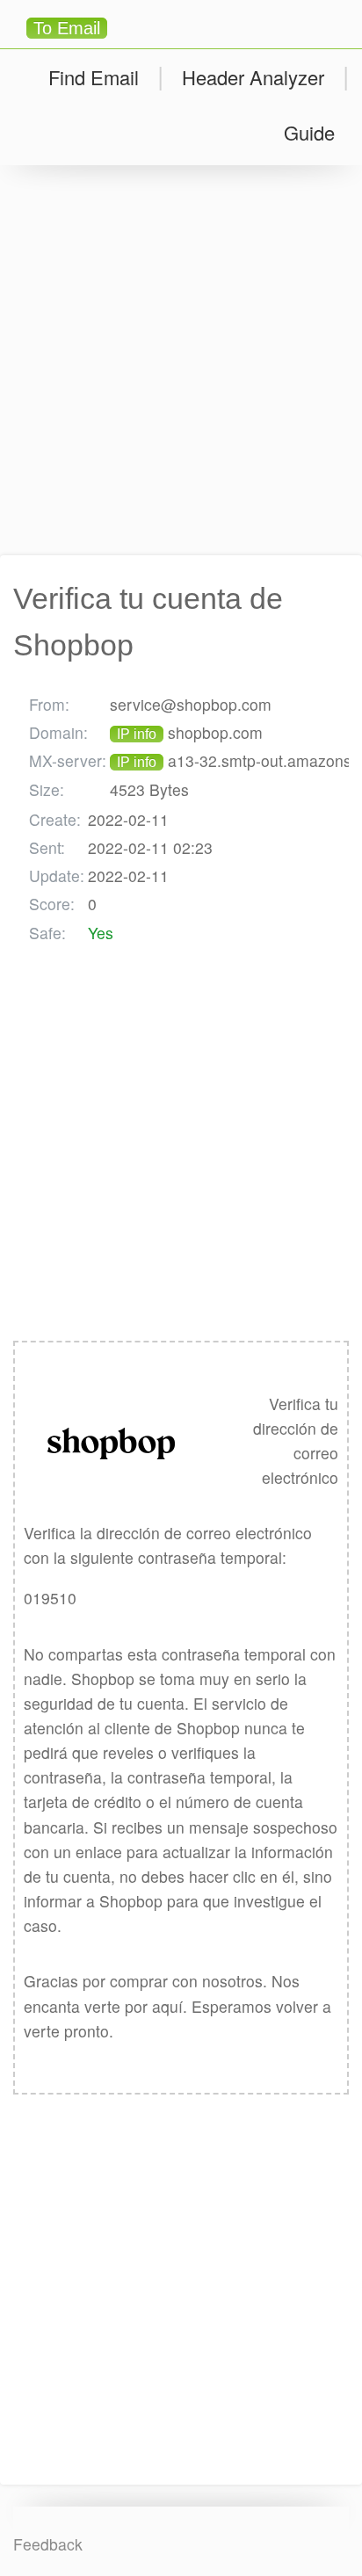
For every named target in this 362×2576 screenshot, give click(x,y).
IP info (137, 734)
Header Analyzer (253, 77)
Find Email (94, 77)
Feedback (48, 2544)
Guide (309, 132)
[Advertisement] (181, 360)
